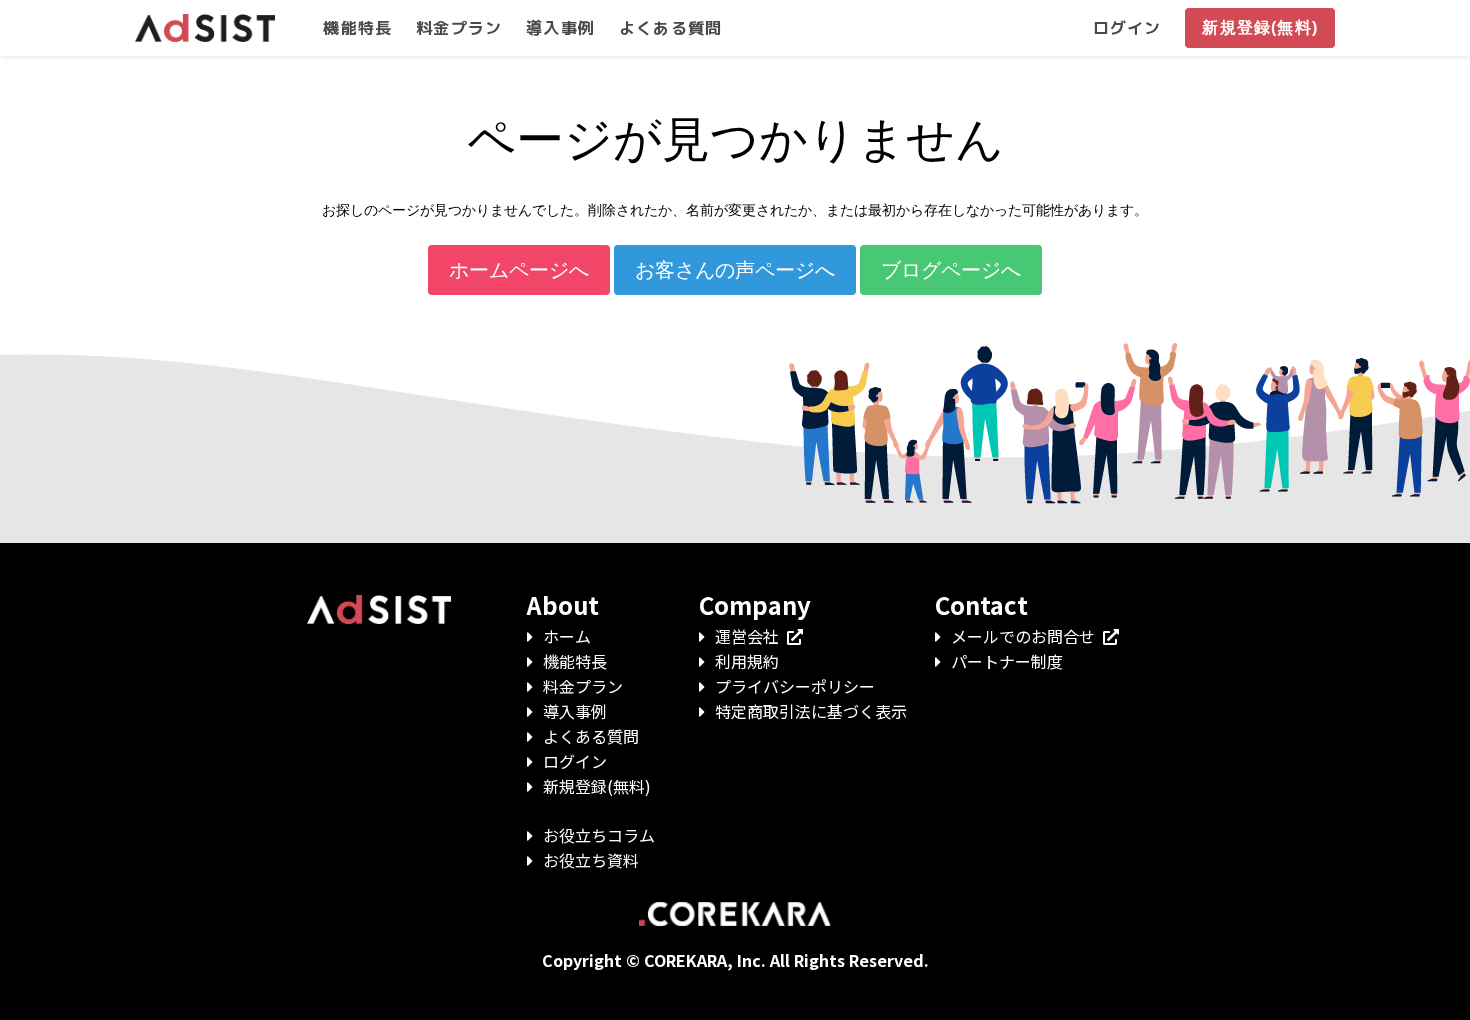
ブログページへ (951, 270)
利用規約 (747, 661)
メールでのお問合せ (1023, 636)
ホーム (567, 636)
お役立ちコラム (599, 835)
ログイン (575, 761)
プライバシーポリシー (795, 686)
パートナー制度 (1007, 661)
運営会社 (747, 636)
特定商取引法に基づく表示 (811, 711)
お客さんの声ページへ (735, 270)
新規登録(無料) (597, 786)
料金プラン (583, 686)
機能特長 (575, 661)
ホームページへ (519, 270)
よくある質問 (591, 736)
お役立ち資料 (591, 860)
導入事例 (575, 711)
